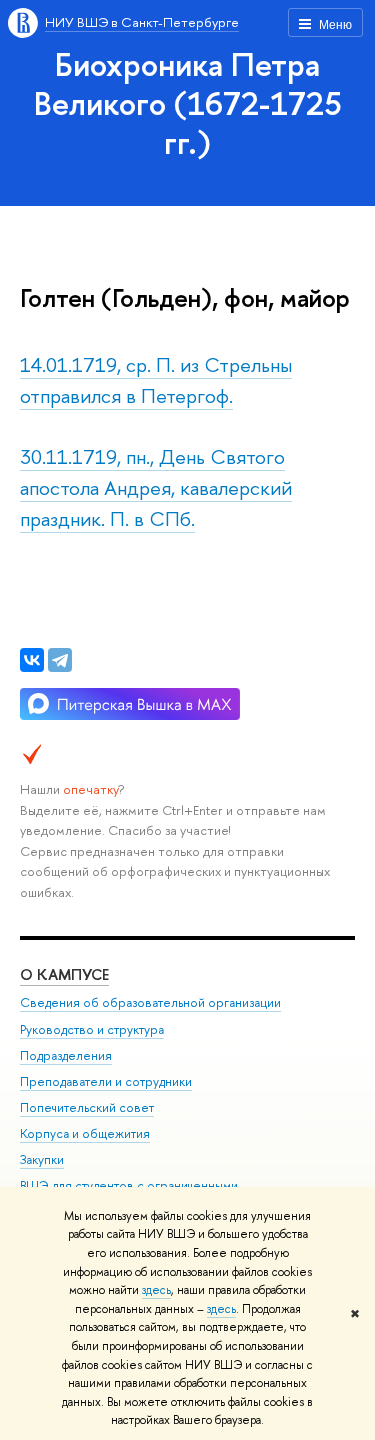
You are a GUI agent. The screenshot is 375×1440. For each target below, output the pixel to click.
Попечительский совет (87, 1107)
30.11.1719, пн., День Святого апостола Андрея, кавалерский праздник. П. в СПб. (156, 487)
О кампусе (64, 974)
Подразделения (66, 1055)
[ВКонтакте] (32, 660)
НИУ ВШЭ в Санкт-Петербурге (142, 22)
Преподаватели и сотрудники (106, 1081)
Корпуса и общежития (85, 1133)
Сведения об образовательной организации (150, 1002)
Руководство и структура (92, 1029)
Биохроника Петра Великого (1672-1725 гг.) (188, 103)
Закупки (42, 1159)
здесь (156, 1290)
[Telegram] (60, 660)
